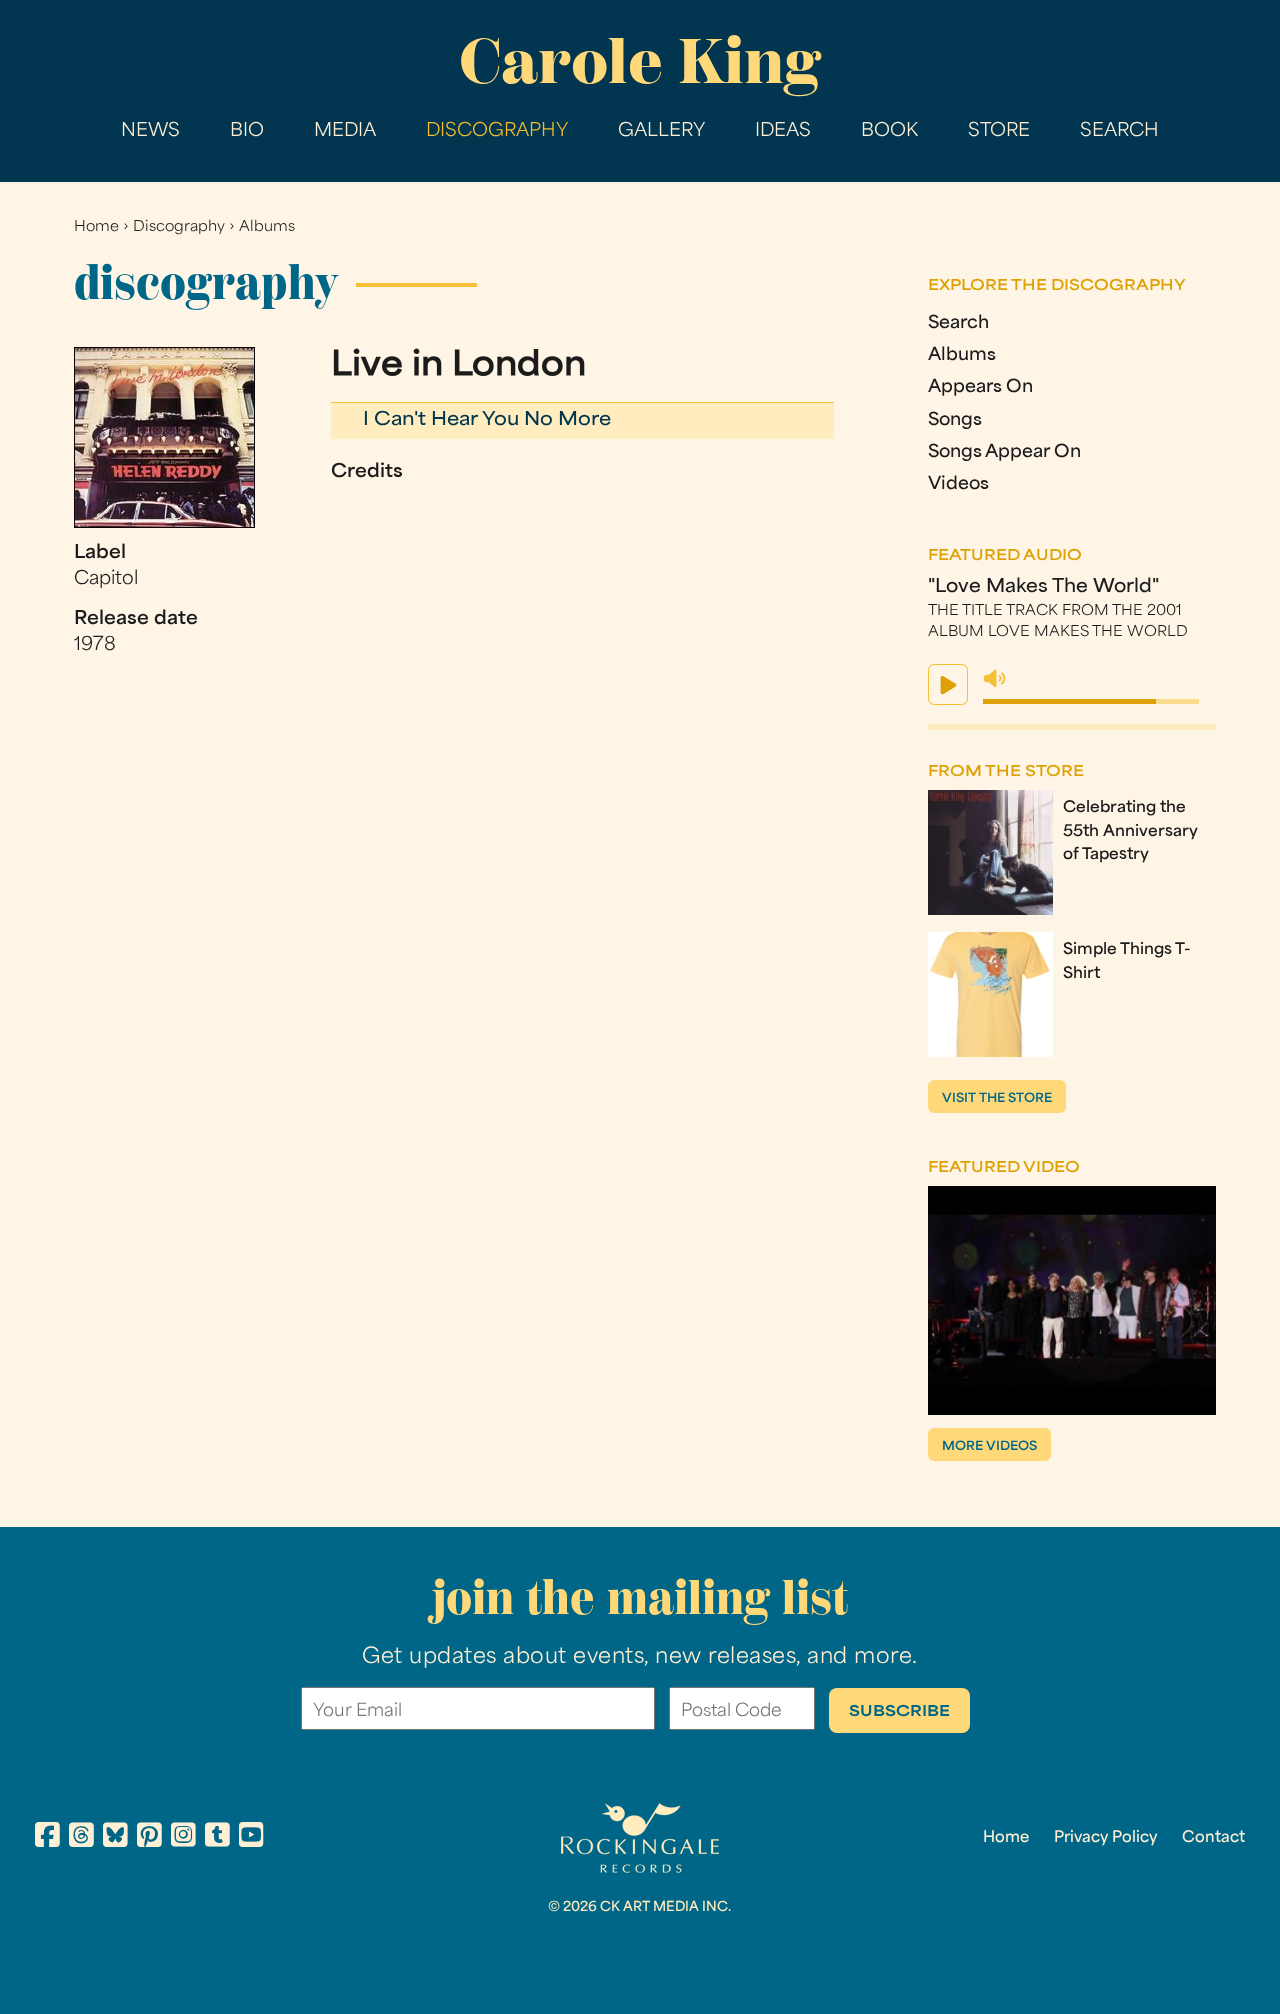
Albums (267, 227)
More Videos (989, 1447)
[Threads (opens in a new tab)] (81, 1838)
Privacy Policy (1105, 1838)
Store (999, 131)
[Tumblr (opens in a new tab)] (217, 1838)
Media (345, 131)
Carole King (640, 61)
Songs (955, 420)
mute (995, 679)
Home (96, 227)
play (948, 684)
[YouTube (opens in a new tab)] (251, 1838)
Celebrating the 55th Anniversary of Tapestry (1130, 831)
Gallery (661, 131)
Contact (1213, 1838)
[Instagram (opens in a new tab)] (183, 1838)
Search (1119, 131)
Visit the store (997, 1099)
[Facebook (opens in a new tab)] (47, 1838)
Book (889, 131)
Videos (958, 484)
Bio (247, 131)
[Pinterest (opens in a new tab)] (149, 1838)
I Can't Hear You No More (487, 420)
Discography (497, 131)
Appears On (980, 387)
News (150, 131)
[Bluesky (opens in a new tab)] (115, 1838)
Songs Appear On (1004, 452)
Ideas (783, 131)
